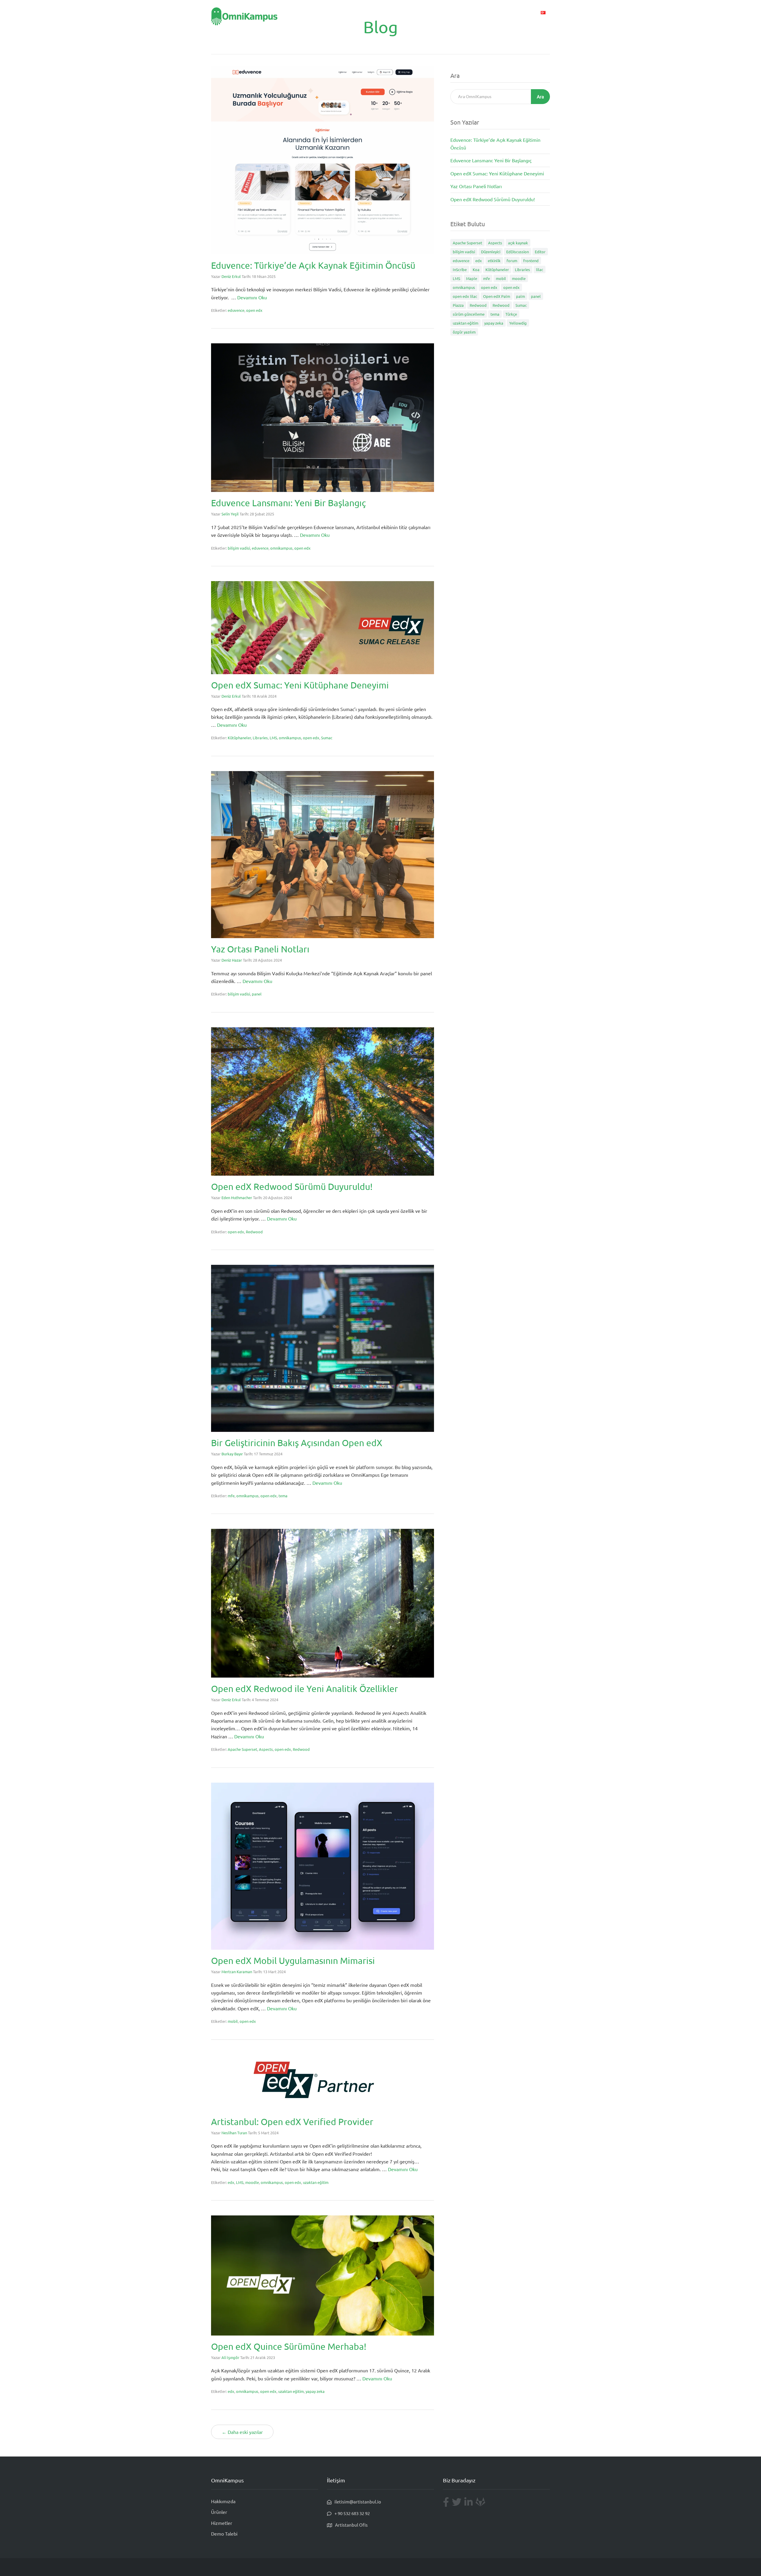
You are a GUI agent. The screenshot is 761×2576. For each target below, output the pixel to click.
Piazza (458, 305)
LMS (273, 738)
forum (512, 261)
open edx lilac (465, 296)
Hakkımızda (223, 2501)
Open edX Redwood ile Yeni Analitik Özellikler (305, 1689)
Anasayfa (392, 12)
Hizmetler (445, 12)
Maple (472, 278)
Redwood (254, 1232)
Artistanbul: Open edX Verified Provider (292, 2122)
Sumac (327, 738)
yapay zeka (315, 2391)
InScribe (460, 269)
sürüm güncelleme (469, 314)
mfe (231, 1496)
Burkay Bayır (232, 1454)
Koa (476, 269)
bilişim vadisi (239, 548)
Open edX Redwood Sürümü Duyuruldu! (292, 1186)
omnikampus (281, 548)
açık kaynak (518, 243)
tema (283, 1496)
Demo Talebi (477, 12)
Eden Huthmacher (237, 1197)
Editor (540, 252)
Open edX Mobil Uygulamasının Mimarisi (293, 1961)
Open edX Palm (497, 296)
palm (521, 296)
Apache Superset (242, 1749)
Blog (503, 12)
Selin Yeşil (230, 514)
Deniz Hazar (232, 960)
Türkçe (511, 314)
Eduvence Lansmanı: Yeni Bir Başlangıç (288, 503)
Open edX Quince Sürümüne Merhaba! (289, 2346)
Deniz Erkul (231, 276)
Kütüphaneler (239, 738)
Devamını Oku (252, 297)
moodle (252, 2182)
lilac (540, 269)
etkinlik (494, 261)
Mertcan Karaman (237, 1972)
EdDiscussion (518, 252)
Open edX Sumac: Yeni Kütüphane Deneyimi (300, 685)
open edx (254, 310)
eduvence (236, 310)
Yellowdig (518, 323)
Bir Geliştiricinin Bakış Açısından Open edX (297, 1443)
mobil (233, 2021)
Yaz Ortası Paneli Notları (260, 949)
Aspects (266, 1749)
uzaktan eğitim (316, 2182)
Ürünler (418, 12)
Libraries (260, 738)
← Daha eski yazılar (242, 2432)
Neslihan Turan (234, 2133)
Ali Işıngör (230, 2357)
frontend (531, 261)
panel (257, 994)
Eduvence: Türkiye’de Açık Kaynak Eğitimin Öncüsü (313, 265)
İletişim (524, 12)
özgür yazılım (464, 332)
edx (231, 2182)
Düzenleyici (491, 252)
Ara (540, 96)
